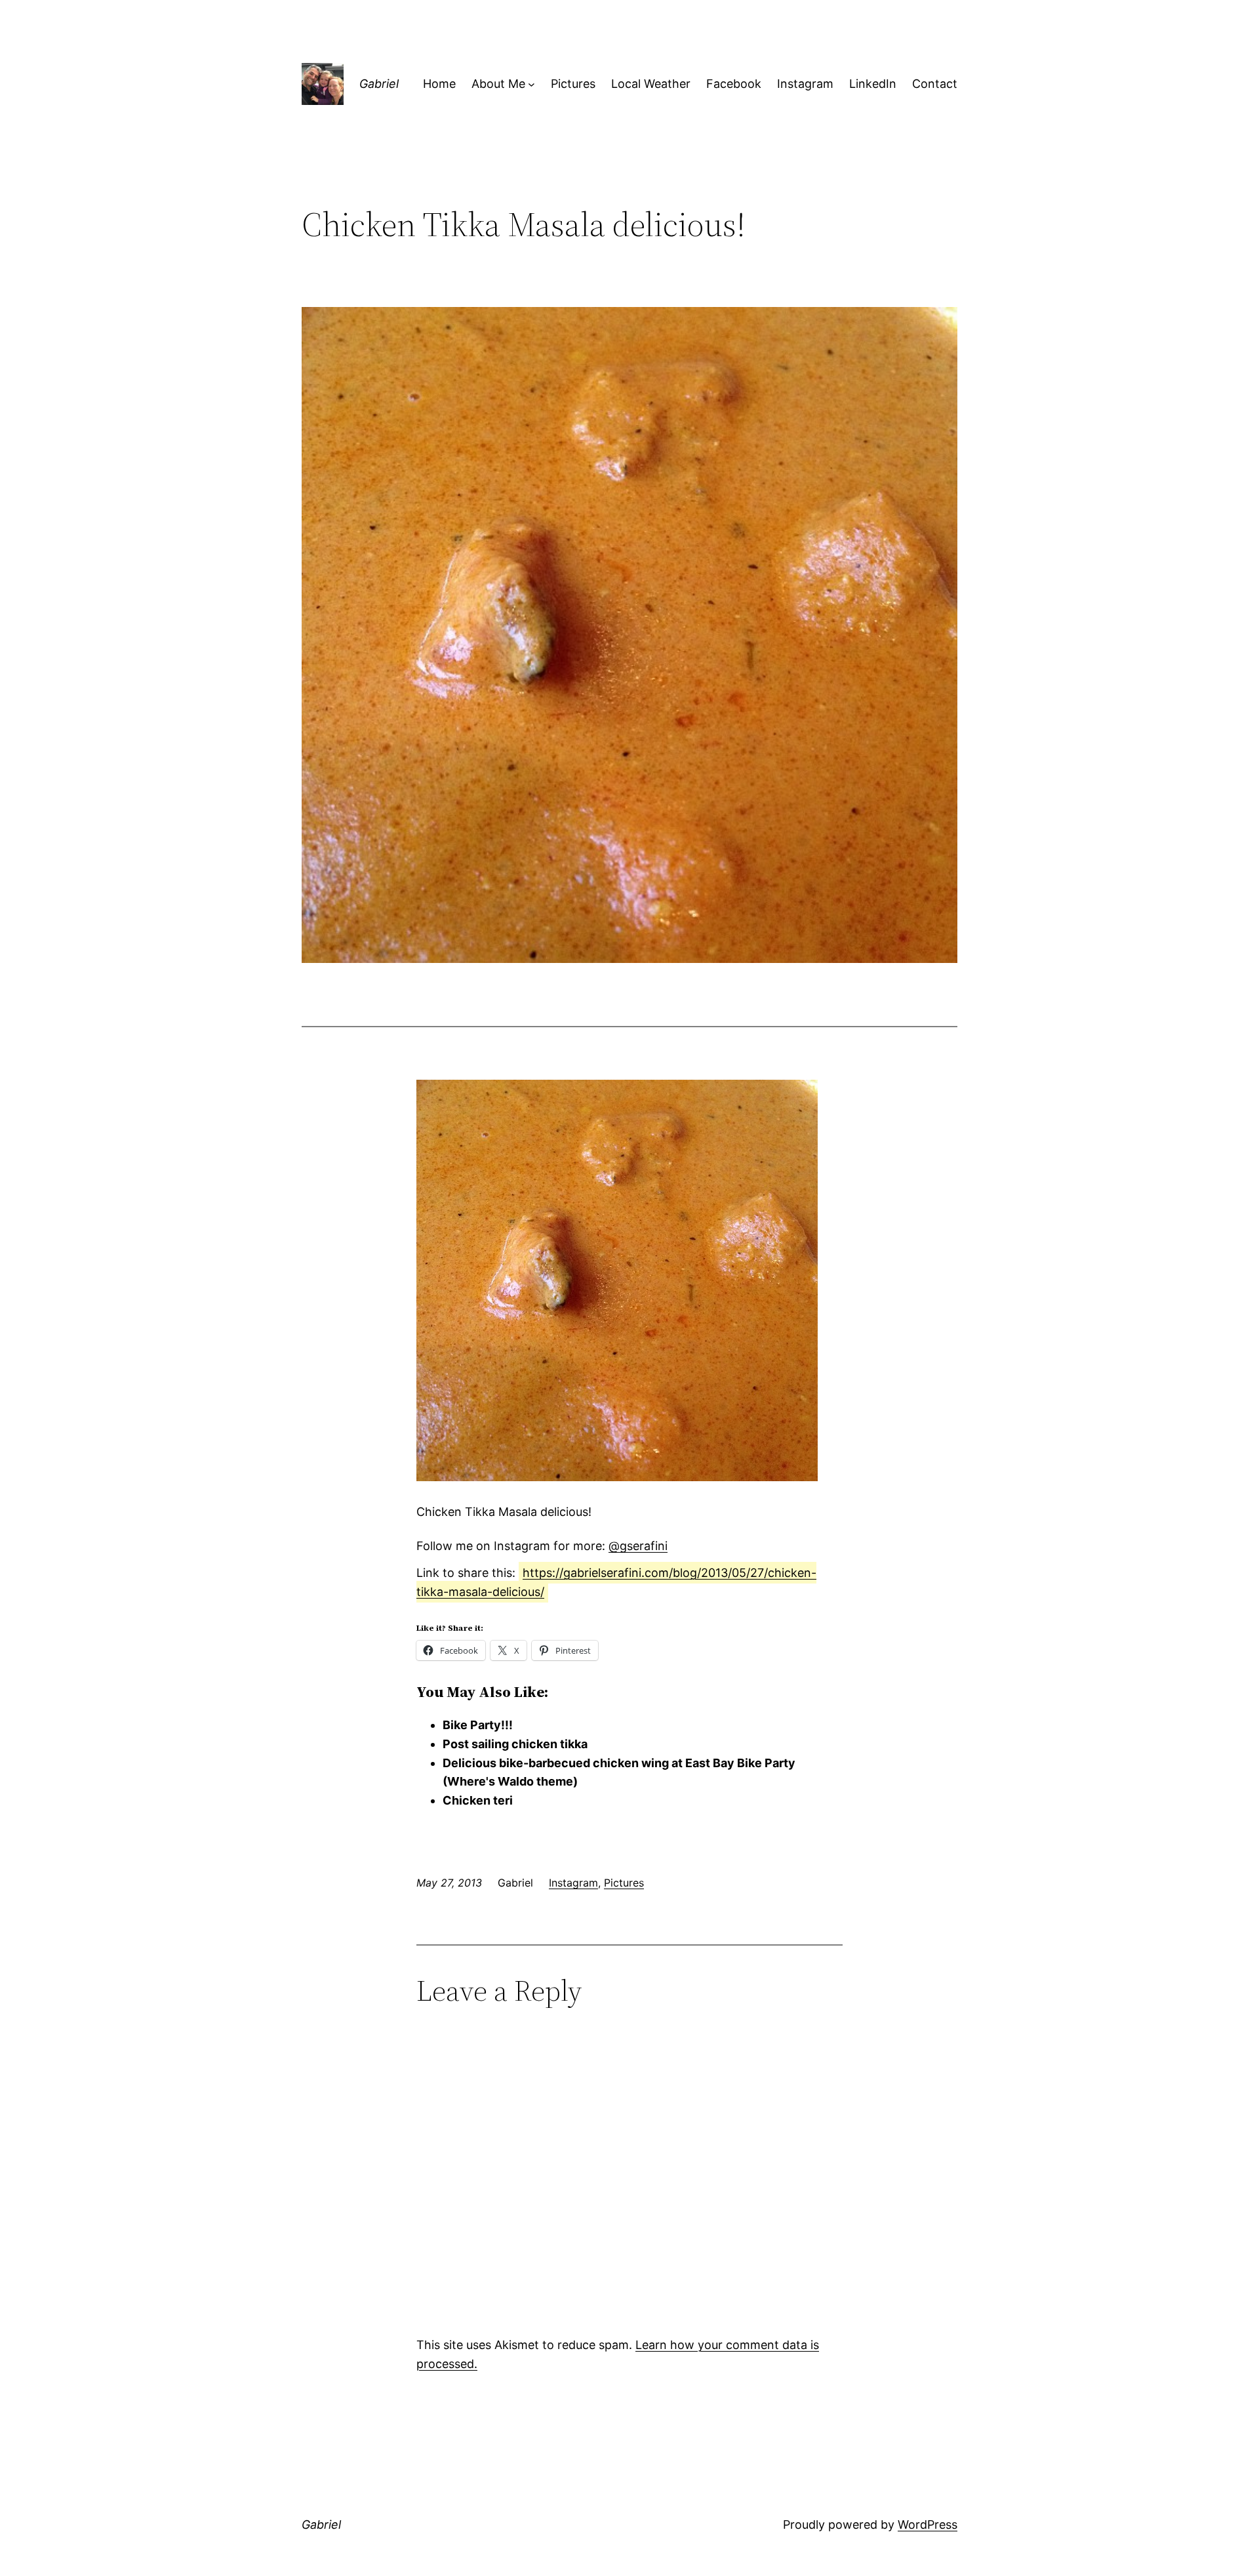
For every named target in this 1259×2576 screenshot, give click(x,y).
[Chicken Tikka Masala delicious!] (617, 1477)
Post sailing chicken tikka (515, 1744)
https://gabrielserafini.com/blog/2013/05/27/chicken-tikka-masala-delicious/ (616, 1582)
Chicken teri (478, 1800)
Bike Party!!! (478, 1725)
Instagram (573, 1883)
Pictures (624, 1883)
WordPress (928, 2525)
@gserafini (638, 1546)
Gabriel (379, 84)
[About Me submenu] (531, 84)
